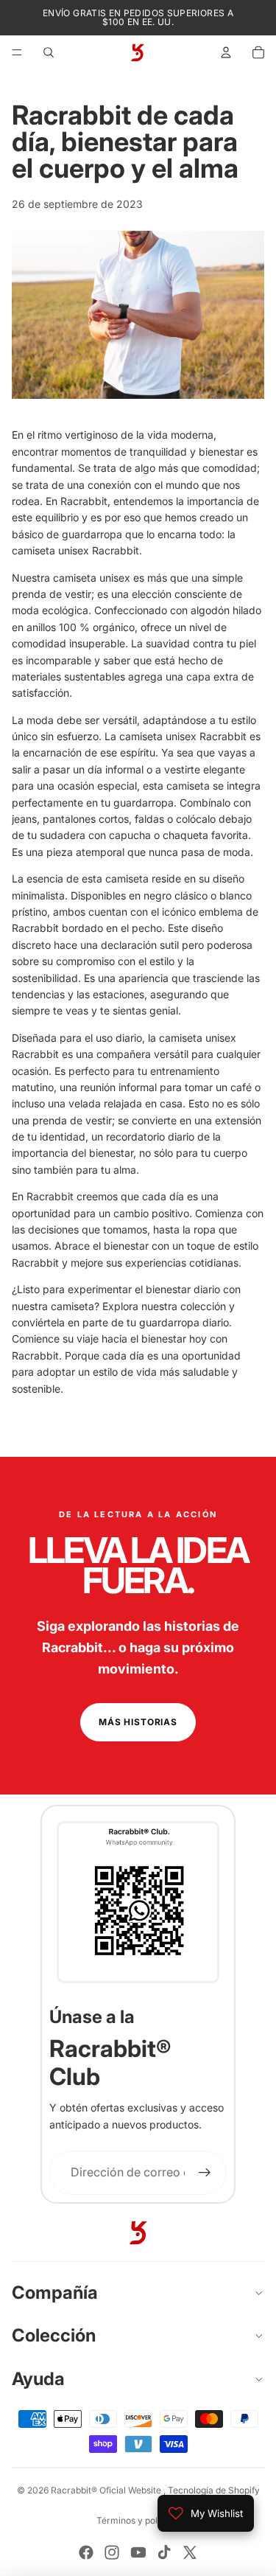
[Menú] (17, 52)
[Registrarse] (205, 2173)
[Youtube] (138, 2552)
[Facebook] (86, 2552)
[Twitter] (190, 2552)
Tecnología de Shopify (214, 2490)
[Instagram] (112, 2552)
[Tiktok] (164, 2552)
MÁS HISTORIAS (138, 1722)
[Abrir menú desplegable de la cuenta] (226, 52)
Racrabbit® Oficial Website (107, 2490)
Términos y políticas (138, 2520)
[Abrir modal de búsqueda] (49, 52)
